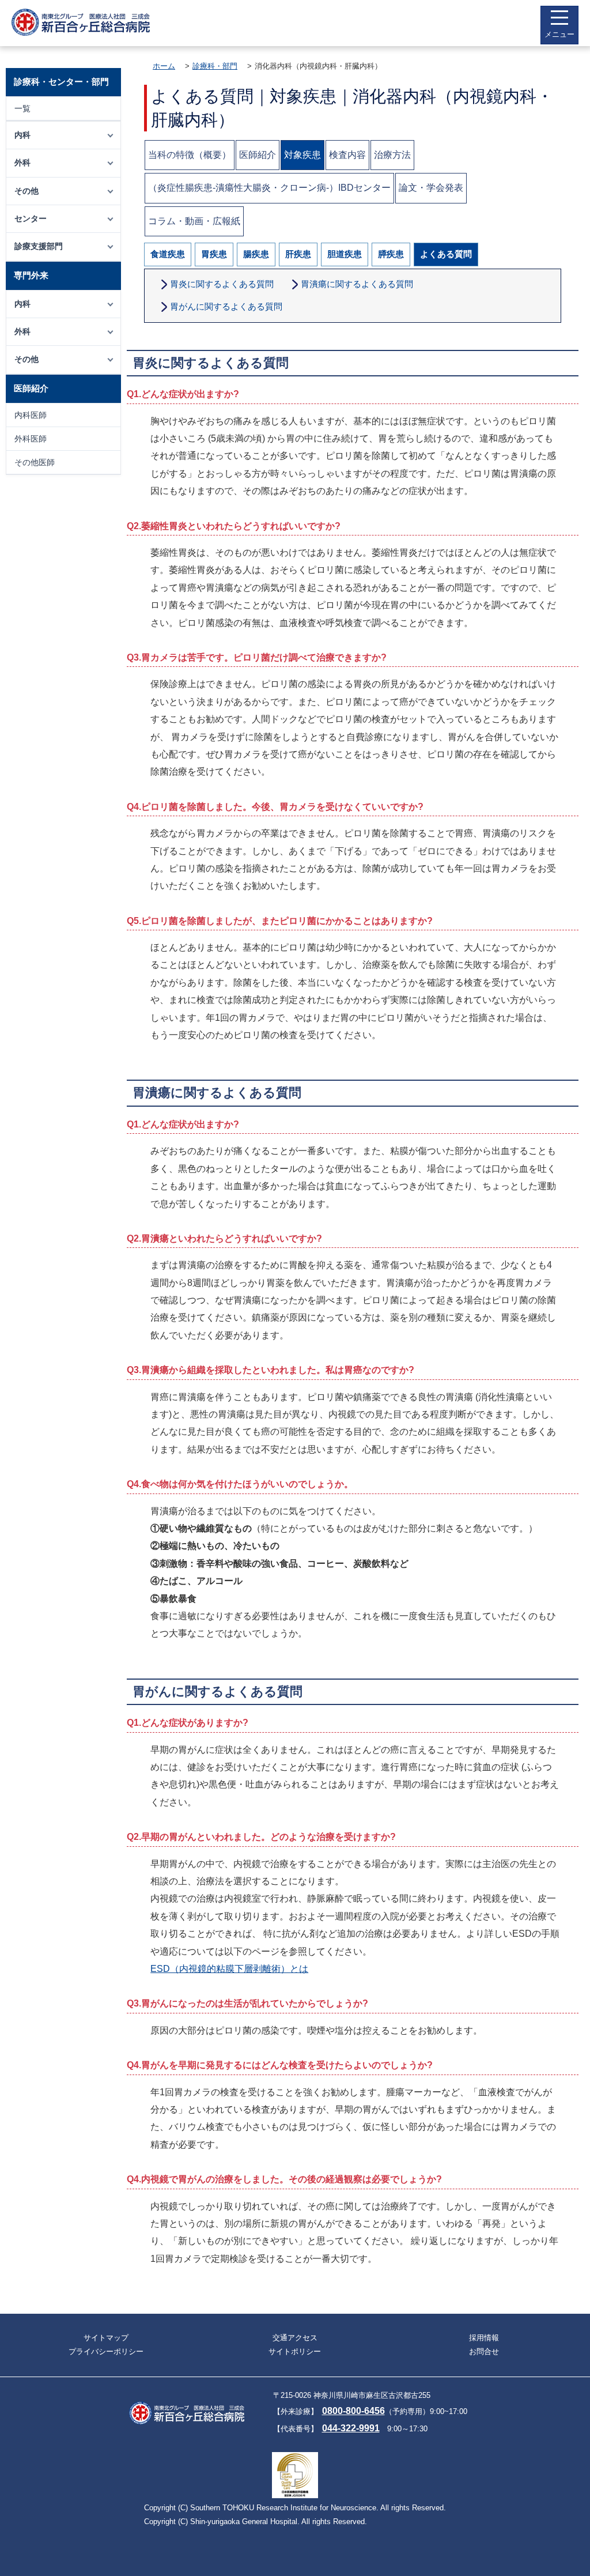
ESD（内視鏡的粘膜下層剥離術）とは (229, 1969)
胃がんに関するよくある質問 (226, 306)
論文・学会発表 (431, 188)
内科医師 (31, 415)
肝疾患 (298, 254)
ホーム (164, 66)
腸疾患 (256, 254)
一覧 (22, 108)
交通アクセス (295, 2338)
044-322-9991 (351, 2428)
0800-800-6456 (353, 2411)
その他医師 (35, 462)
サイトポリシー (295, 2351)
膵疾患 (391, 254)
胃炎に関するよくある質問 (222, 284)
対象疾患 (302, 155)
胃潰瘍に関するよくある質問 (357, 284)
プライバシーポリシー (106, 2351)
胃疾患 (214, 254)
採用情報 (484, 2338)
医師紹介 (258, 155)
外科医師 (31, 439)
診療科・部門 (215, 66)
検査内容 (347, 155)
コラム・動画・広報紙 (194, 221)
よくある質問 (446, 254)
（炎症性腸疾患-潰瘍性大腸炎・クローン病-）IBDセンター (269, 188)
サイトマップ (106, 2338)
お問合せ (484, 2351)
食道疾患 (168, 254)
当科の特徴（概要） (190, 155)
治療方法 (392, 155)
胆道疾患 (345, 254)
